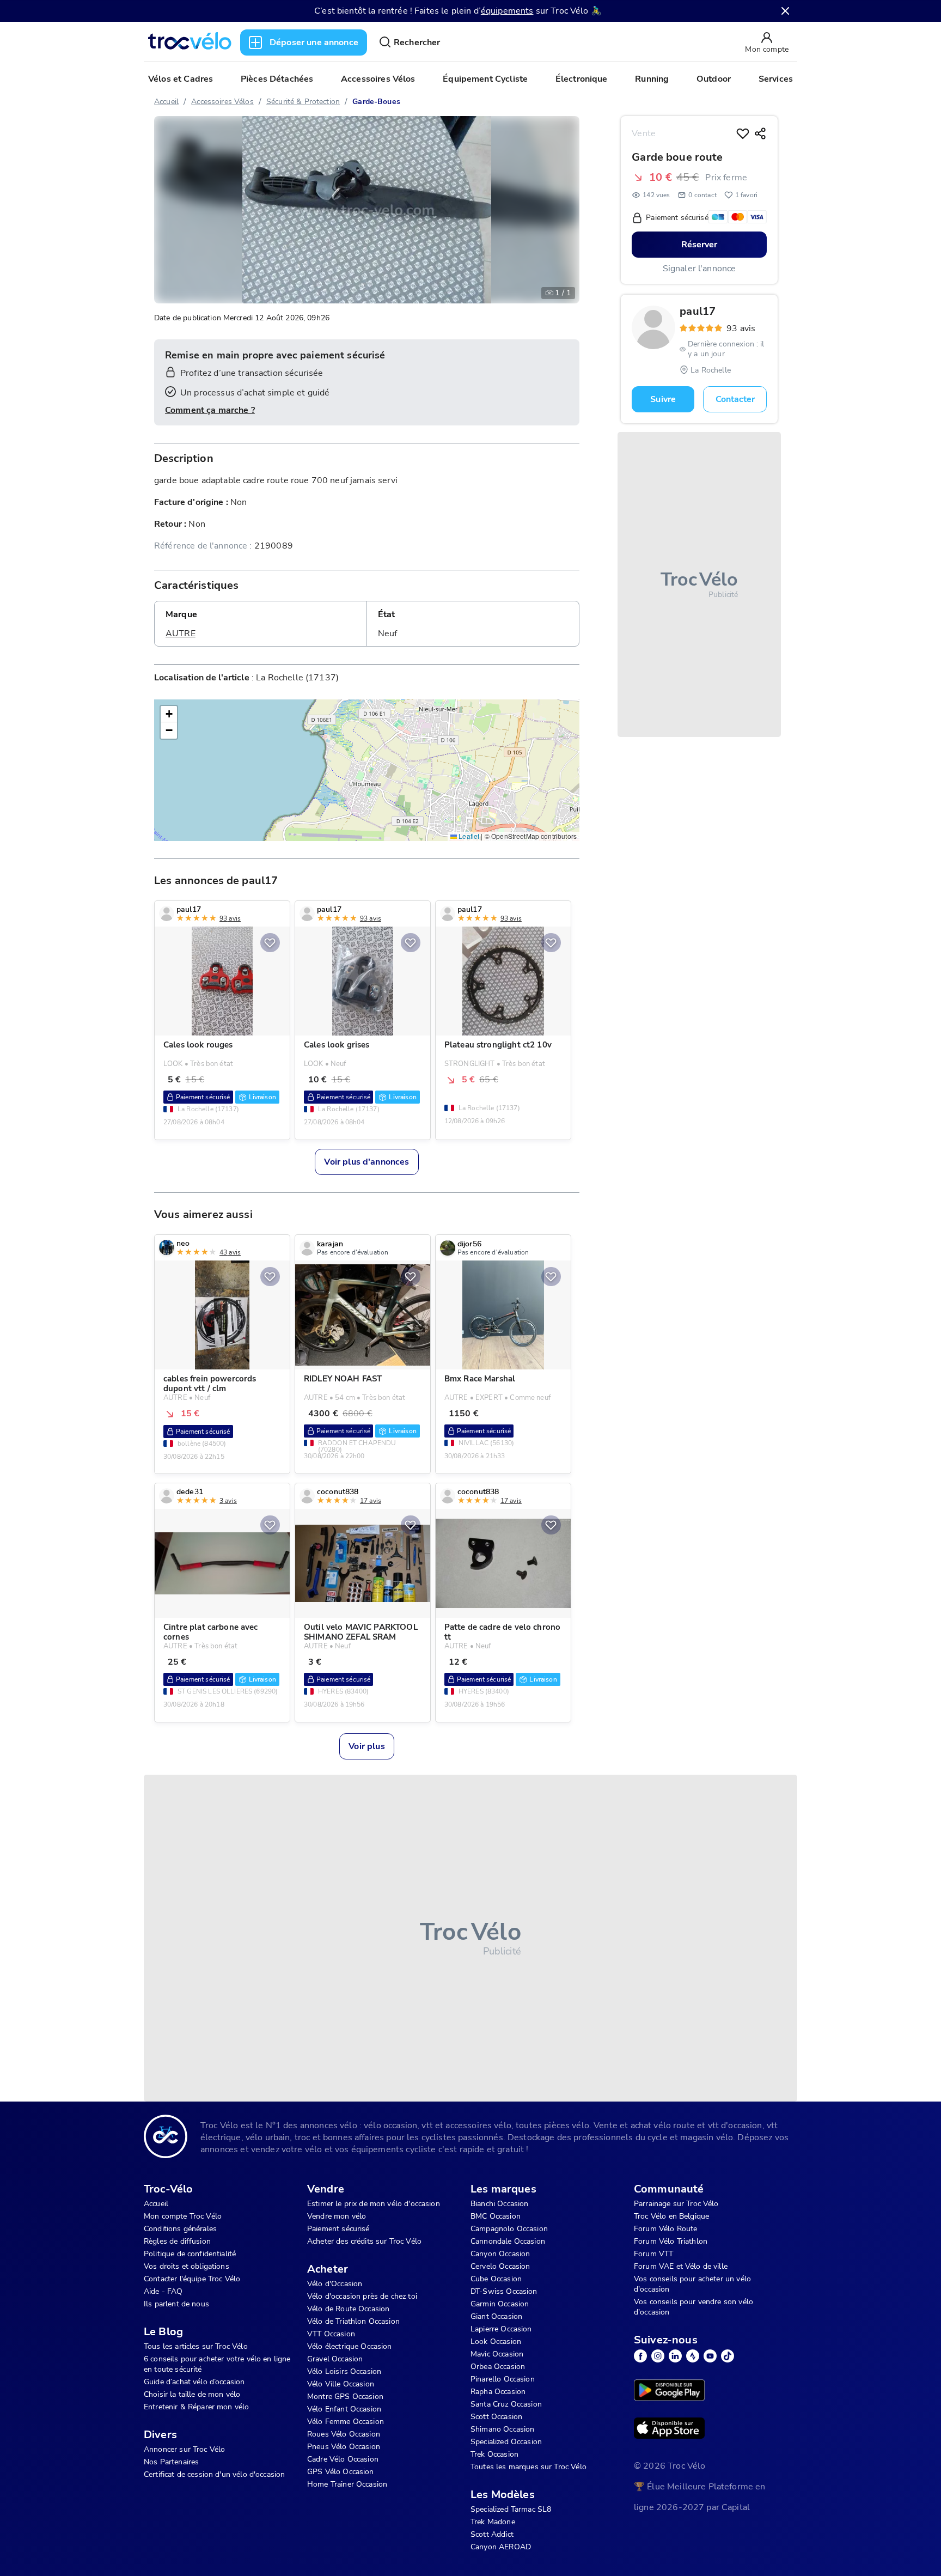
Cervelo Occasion (500, 2266)
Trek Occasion (494, 2454)
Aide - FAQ (163, 2291)
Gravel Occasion (335, 2359)
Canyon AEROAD (501, 2547)
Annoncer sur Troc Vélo (184, 2449)
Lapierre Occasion (501, 2329)
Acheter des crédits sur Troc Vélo (364, 2241)
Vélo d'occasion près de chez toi (362, 2296)
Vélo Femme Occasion (346, 2422)
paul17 (698, 312)
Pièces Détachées (277, 79)
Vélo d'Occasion (335, 2284)
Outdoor (714, 79)
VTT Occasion (331, 2334)
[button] (169, 714)
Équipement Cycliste (485, 79)
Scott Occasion (496, 2417)
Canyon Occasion (500, 2254)
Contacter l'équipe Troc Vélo (192, 2279)
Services (776, 79)
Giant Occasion (496, 2316)
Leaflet (468, 836)
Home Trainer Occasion (347, 2484)
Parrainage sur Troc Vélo (676, 2204)
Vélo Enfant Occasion (344, 2409)
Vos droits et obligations (187, 2266)
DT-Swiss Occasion (504, 2291)
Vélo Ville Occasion (341, 2384)
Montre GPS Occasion (345, 2397)
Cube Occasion (496, 2279)
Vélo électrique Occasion (350, 2346)
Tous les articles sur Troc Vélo (196, 2346)
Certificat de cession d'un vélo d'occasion (214, 2474)
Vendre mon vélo (337, 2216)
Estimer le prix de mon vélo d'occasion (374, 2204)
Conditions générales (180, 2229)
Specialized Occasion (506, 2442)
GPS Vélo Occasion (341, 2472)
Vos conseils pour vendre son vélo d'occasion (693, 2307)
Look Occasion (496, 2341)
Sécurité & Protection (303, 102)
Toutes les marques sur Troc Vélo (528, 2467)
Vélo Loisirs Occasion (344, 2371)
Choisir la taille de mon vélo (192, 2394)
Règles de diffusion (177, 2241)
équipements (507, 11)
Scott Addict (492, 2534)
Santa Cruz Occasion (506, 2404)
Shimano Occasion (502, 2429)
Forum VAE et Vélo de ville (681, 2266)
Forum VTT (653, 2254)
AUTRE (181, 634)
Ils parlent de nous (176, 2304)
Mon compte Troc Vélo (183, 2216)
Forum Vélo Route (665, 2229)
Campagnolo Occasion (509, 2229)
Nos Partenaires (171, 2462)
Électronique (582, 79)
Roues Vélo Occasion (344, 2434)
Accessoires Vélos (378, 79)
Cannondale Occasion (508, 2241)
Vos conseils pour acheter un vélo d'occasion (692, 2284)
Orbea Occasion (498, 2367)
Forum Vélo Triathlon (671, 2241)
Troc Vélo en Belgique (671, 2216)
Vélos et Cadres (181, 79)
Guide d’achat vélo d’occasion (194, 2382)
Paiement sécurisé (338, 2229)
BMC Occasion (496, 2216)
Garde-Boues (376, 102)
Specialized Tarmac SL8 (511, 2509)
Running (652, 79)
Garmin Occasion (500, 2304)
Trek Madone (493, 2522)
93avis (741, 328)
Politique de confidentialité (190, 2254)
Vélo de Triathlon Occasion (353, 2321)
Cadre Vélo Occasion (343, 2459)
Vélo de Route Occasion (348, 2309)
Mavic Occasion (497, 2354)
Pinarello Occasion (503, 2379)
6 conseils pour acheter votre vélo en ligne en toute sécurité (217, 2364)
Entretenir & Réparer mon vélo (196, 2407)
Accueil (166, 102)
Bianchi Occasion (499, 2204)
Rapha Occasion (498, 2392)
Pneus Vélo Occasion (344, 2447)
